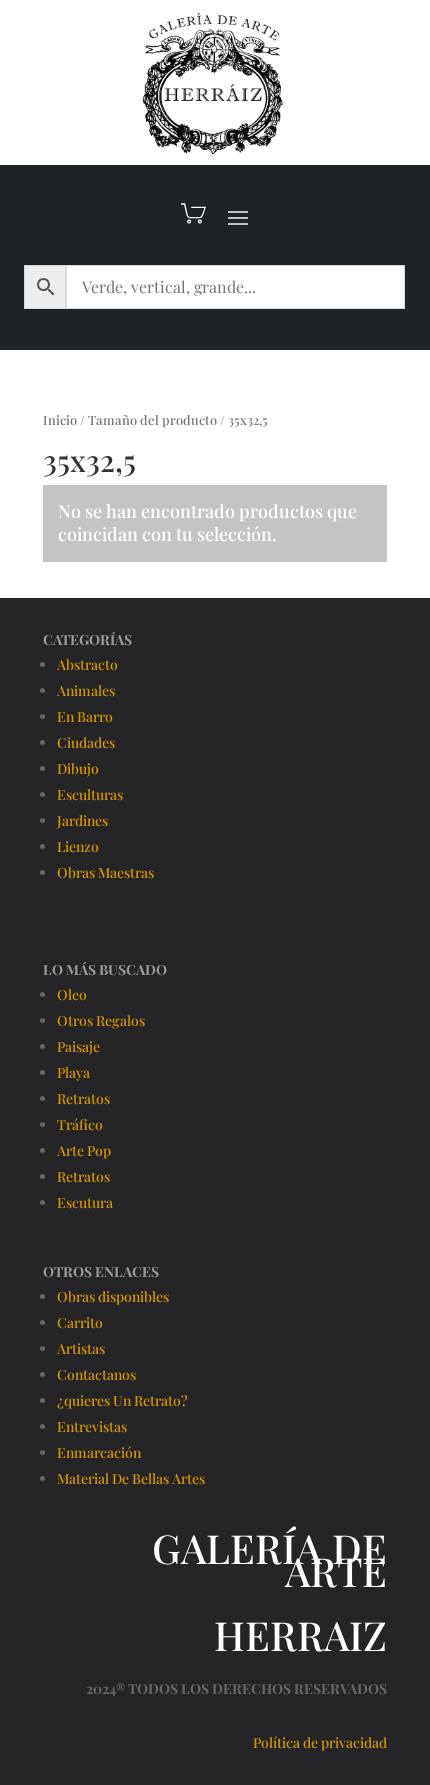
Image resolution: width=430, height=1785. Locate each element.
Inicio (60, 419)
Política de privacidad (320, 1742)
